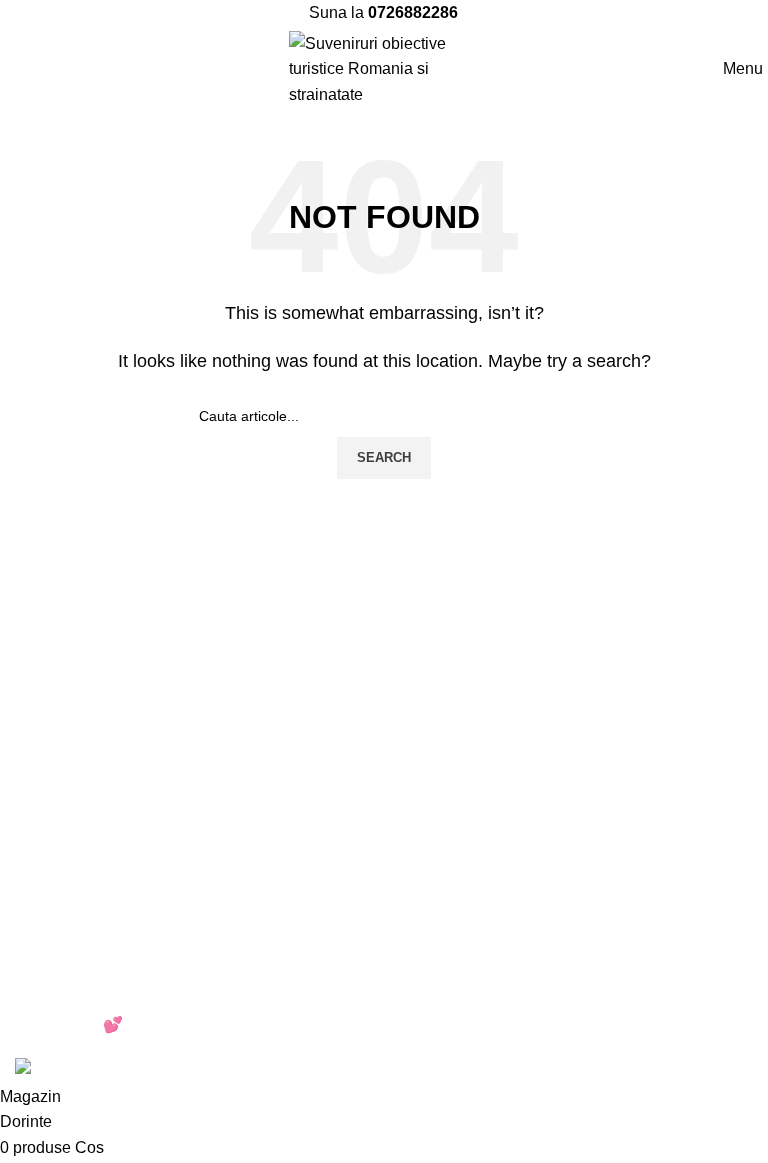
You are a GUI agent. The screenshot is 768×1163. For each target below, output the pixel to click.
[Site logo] (384, 67)
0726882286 (413, 12)
